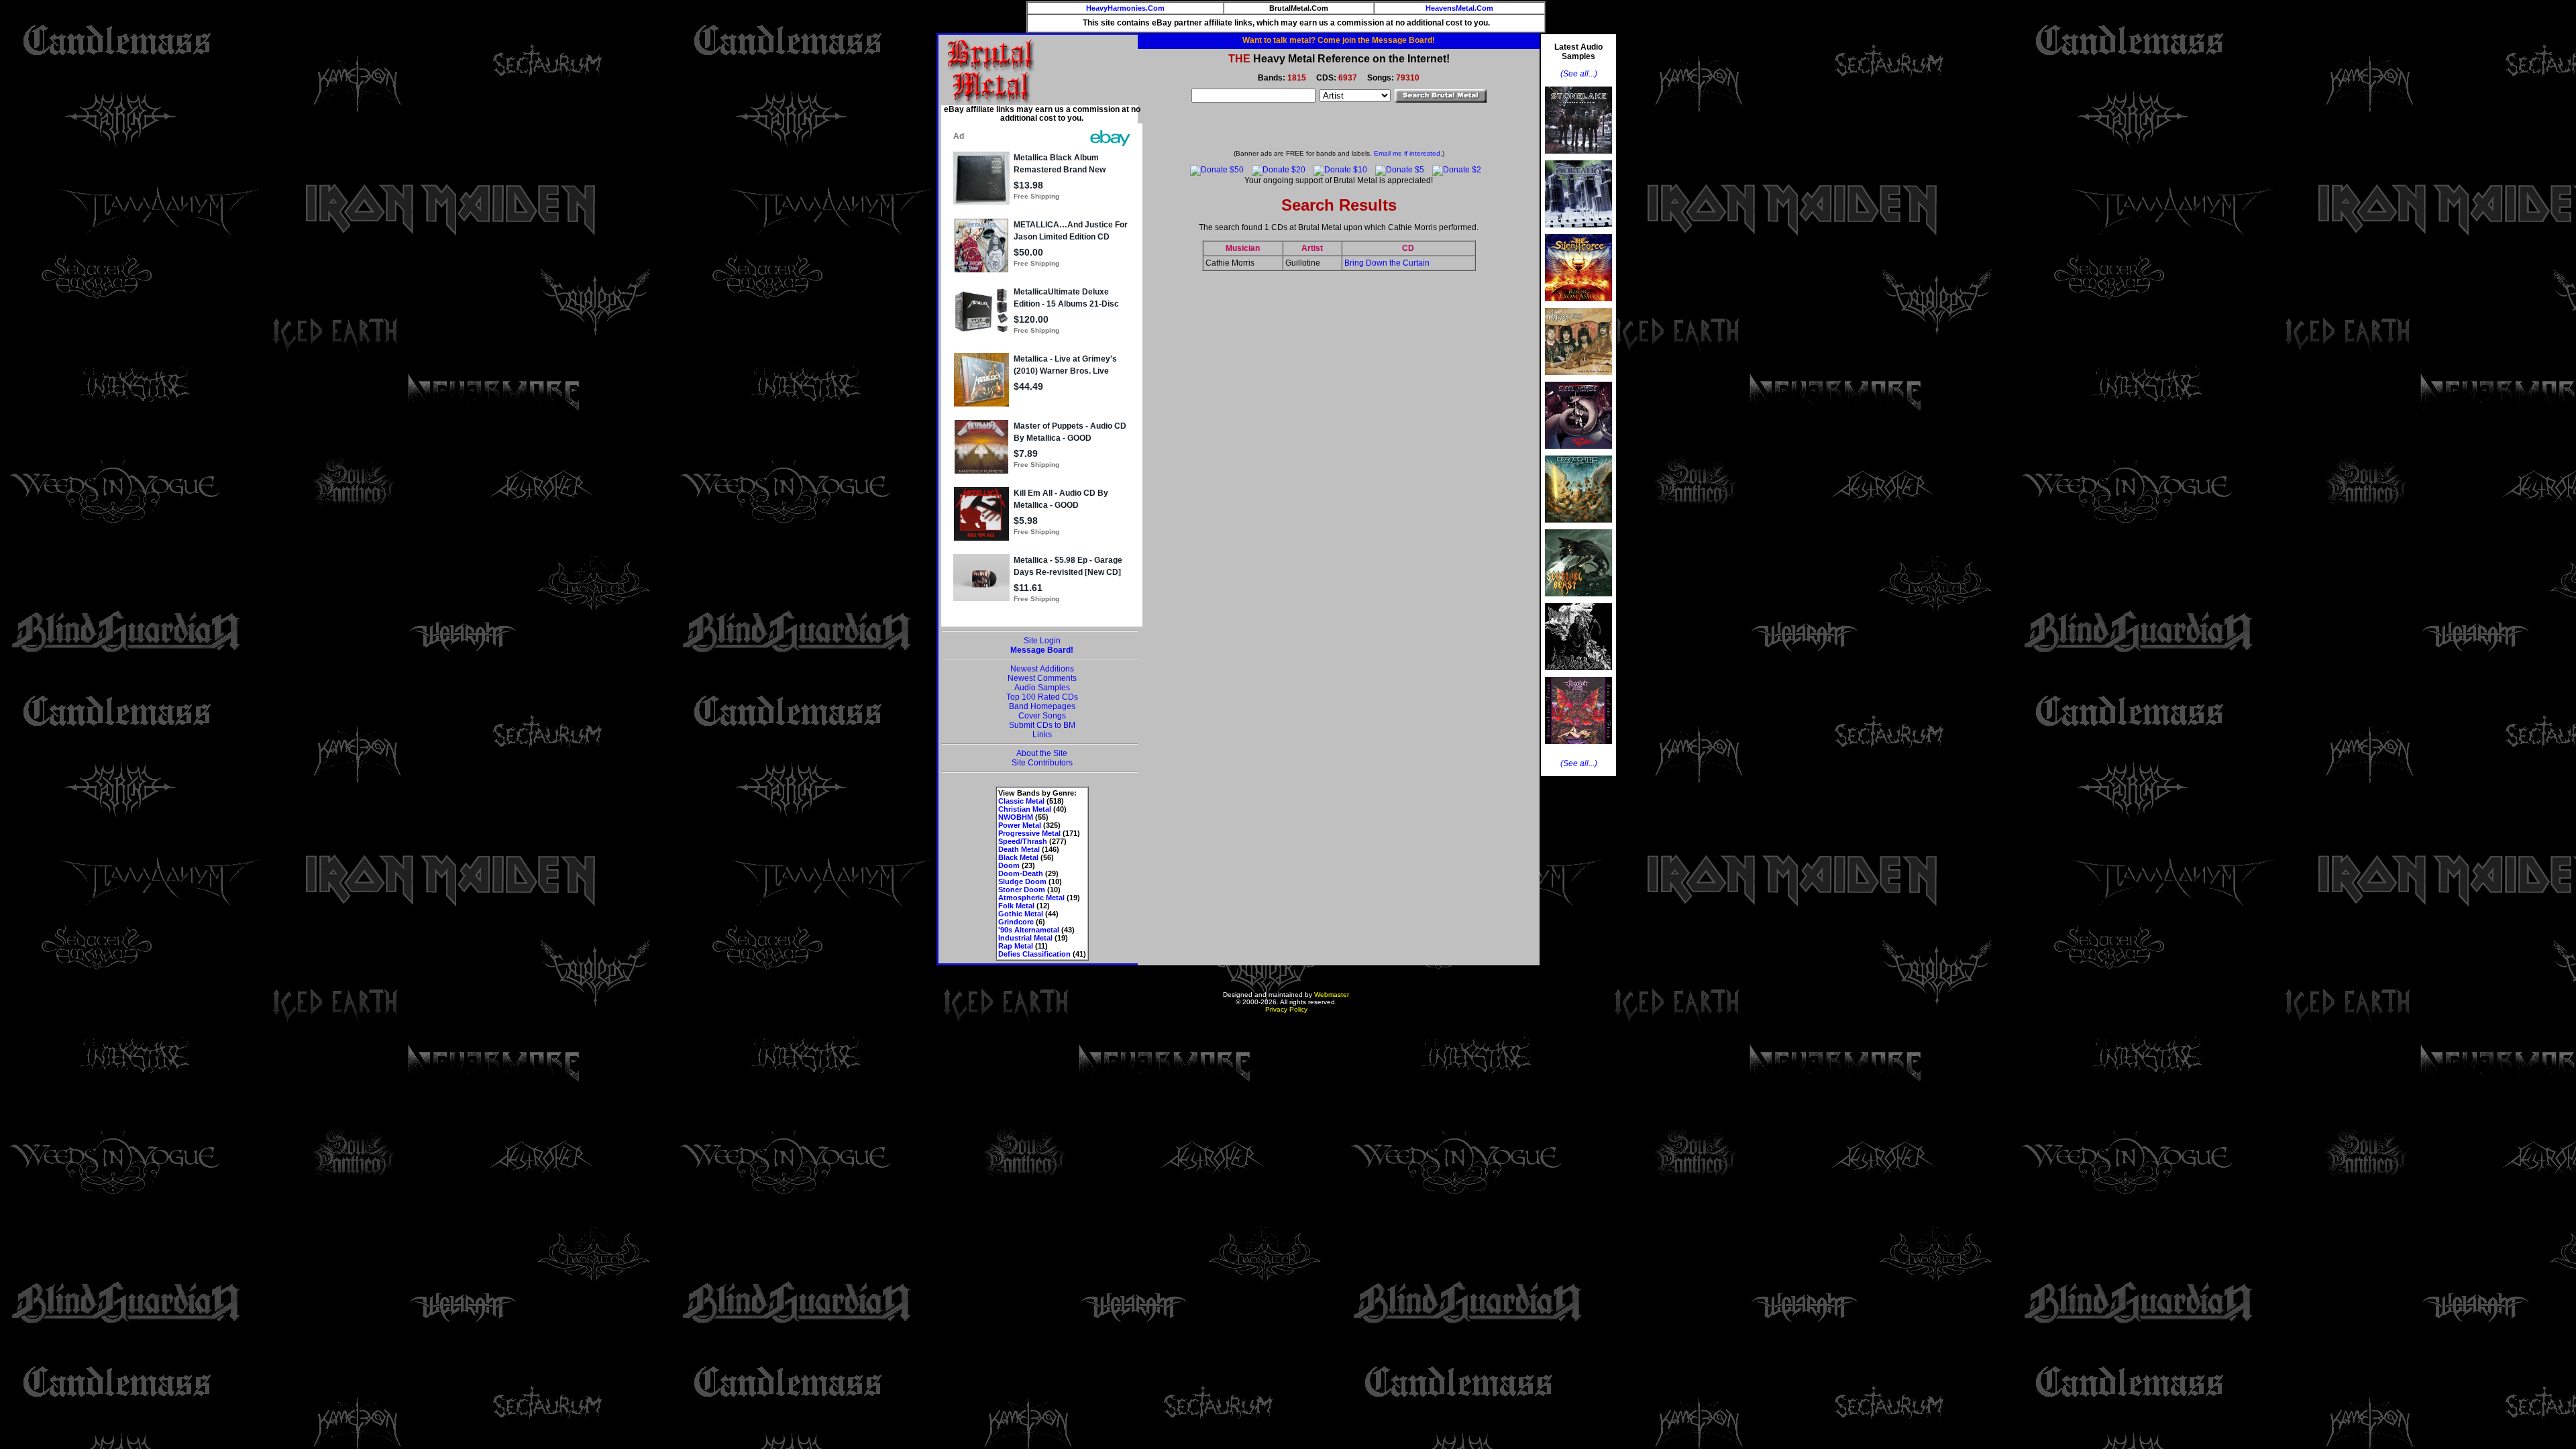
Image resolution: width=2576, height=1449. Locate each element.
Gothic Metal (1021, 914)
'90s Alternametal (1029, 930)
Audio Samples (1042, 688)
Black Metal (1018, 857)
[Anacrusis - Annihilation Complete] (1578, 379)
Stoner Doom (1022, 890)
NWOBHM (1016, 817)
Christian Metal (1025, 809)
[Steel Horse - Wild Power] (1578, 453)
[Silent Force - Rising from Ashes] (1578, 305)
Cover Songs (1042, 716)
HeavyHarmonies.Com (1125, 8)
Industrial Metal (1025, 938)
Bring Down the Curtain (1387, 263)
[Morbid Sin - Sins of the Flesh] (1578, 748)
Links (1042, 735)
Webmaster (1332, 995)
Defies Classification (1034, 954)
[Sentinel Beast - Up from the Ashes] (1578, 600)
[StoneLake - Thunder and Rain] (1578, 158)
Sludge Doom (1022, 881)
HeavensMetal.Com (1459, 8)
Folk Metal (1016, 906)
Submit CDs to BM (1042, 725)
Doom (1009, 865)
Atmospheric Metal (1031, 898)
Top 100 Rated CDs (1042, 697)
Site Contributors (1042, 763)
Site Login (1042, 641)
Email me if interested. (1408, 153)
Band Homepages (1042, 706)
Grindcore (1016, 922)
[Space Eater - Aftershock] (1578, 527)
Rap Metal (1016, 946)
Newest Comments (1042, 678)
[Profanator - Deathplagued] (1578, 674)
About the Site (1042, 753)
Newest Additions (1042, 669)
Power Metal (1020, 825)
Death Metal (1019, 849)
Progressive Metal (1029, 833)
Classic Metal (1021, 801)
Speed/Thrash (1023, 841)
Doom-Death (1021, 873)
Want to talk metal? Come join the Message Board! (1339, 40)
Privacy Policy (1286, 1009)
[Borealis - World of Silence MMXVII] (1578, 231)
